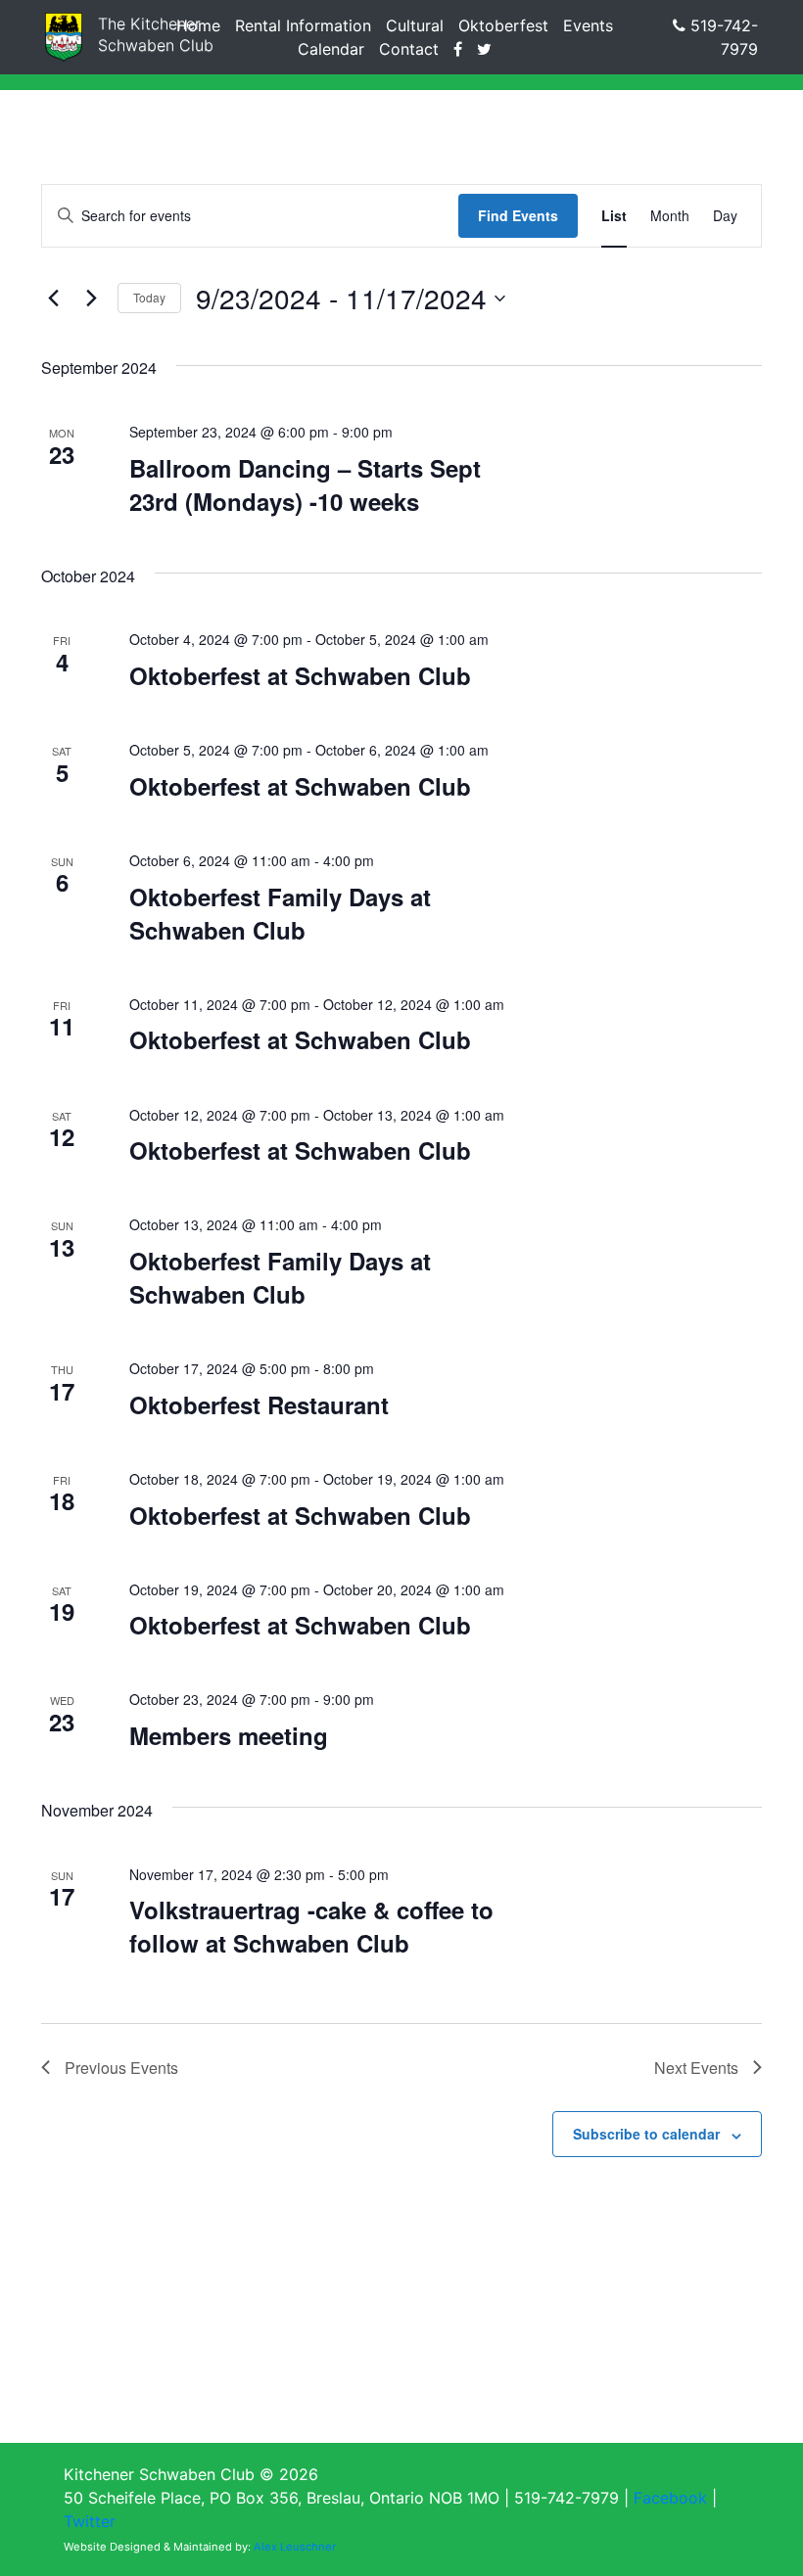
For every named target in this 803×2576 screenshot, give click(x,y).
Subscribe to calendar (646, 2134)
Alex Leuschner (295, 2547)
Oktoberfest (503, 25)
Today (149, 297)
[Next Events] (91, 299)
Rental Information (303, 25)
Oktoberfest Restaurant (259, 1404)
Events (588, 25)
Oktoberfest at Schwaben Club (300, 675)
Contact (409, 49)
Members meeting (229, 1735)
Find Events (518, 215)
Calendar (331, 49)
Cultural (415, 25)
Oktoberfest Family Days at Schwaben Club (280, 913)
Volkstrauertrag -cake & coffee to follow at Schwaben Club (311, 1926)
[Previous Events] (53, 299)
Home (198, 25)
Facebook (670, 2498)
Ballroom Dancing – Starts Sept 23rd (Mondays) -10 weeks (305, 484)
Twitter (90, 2521)
